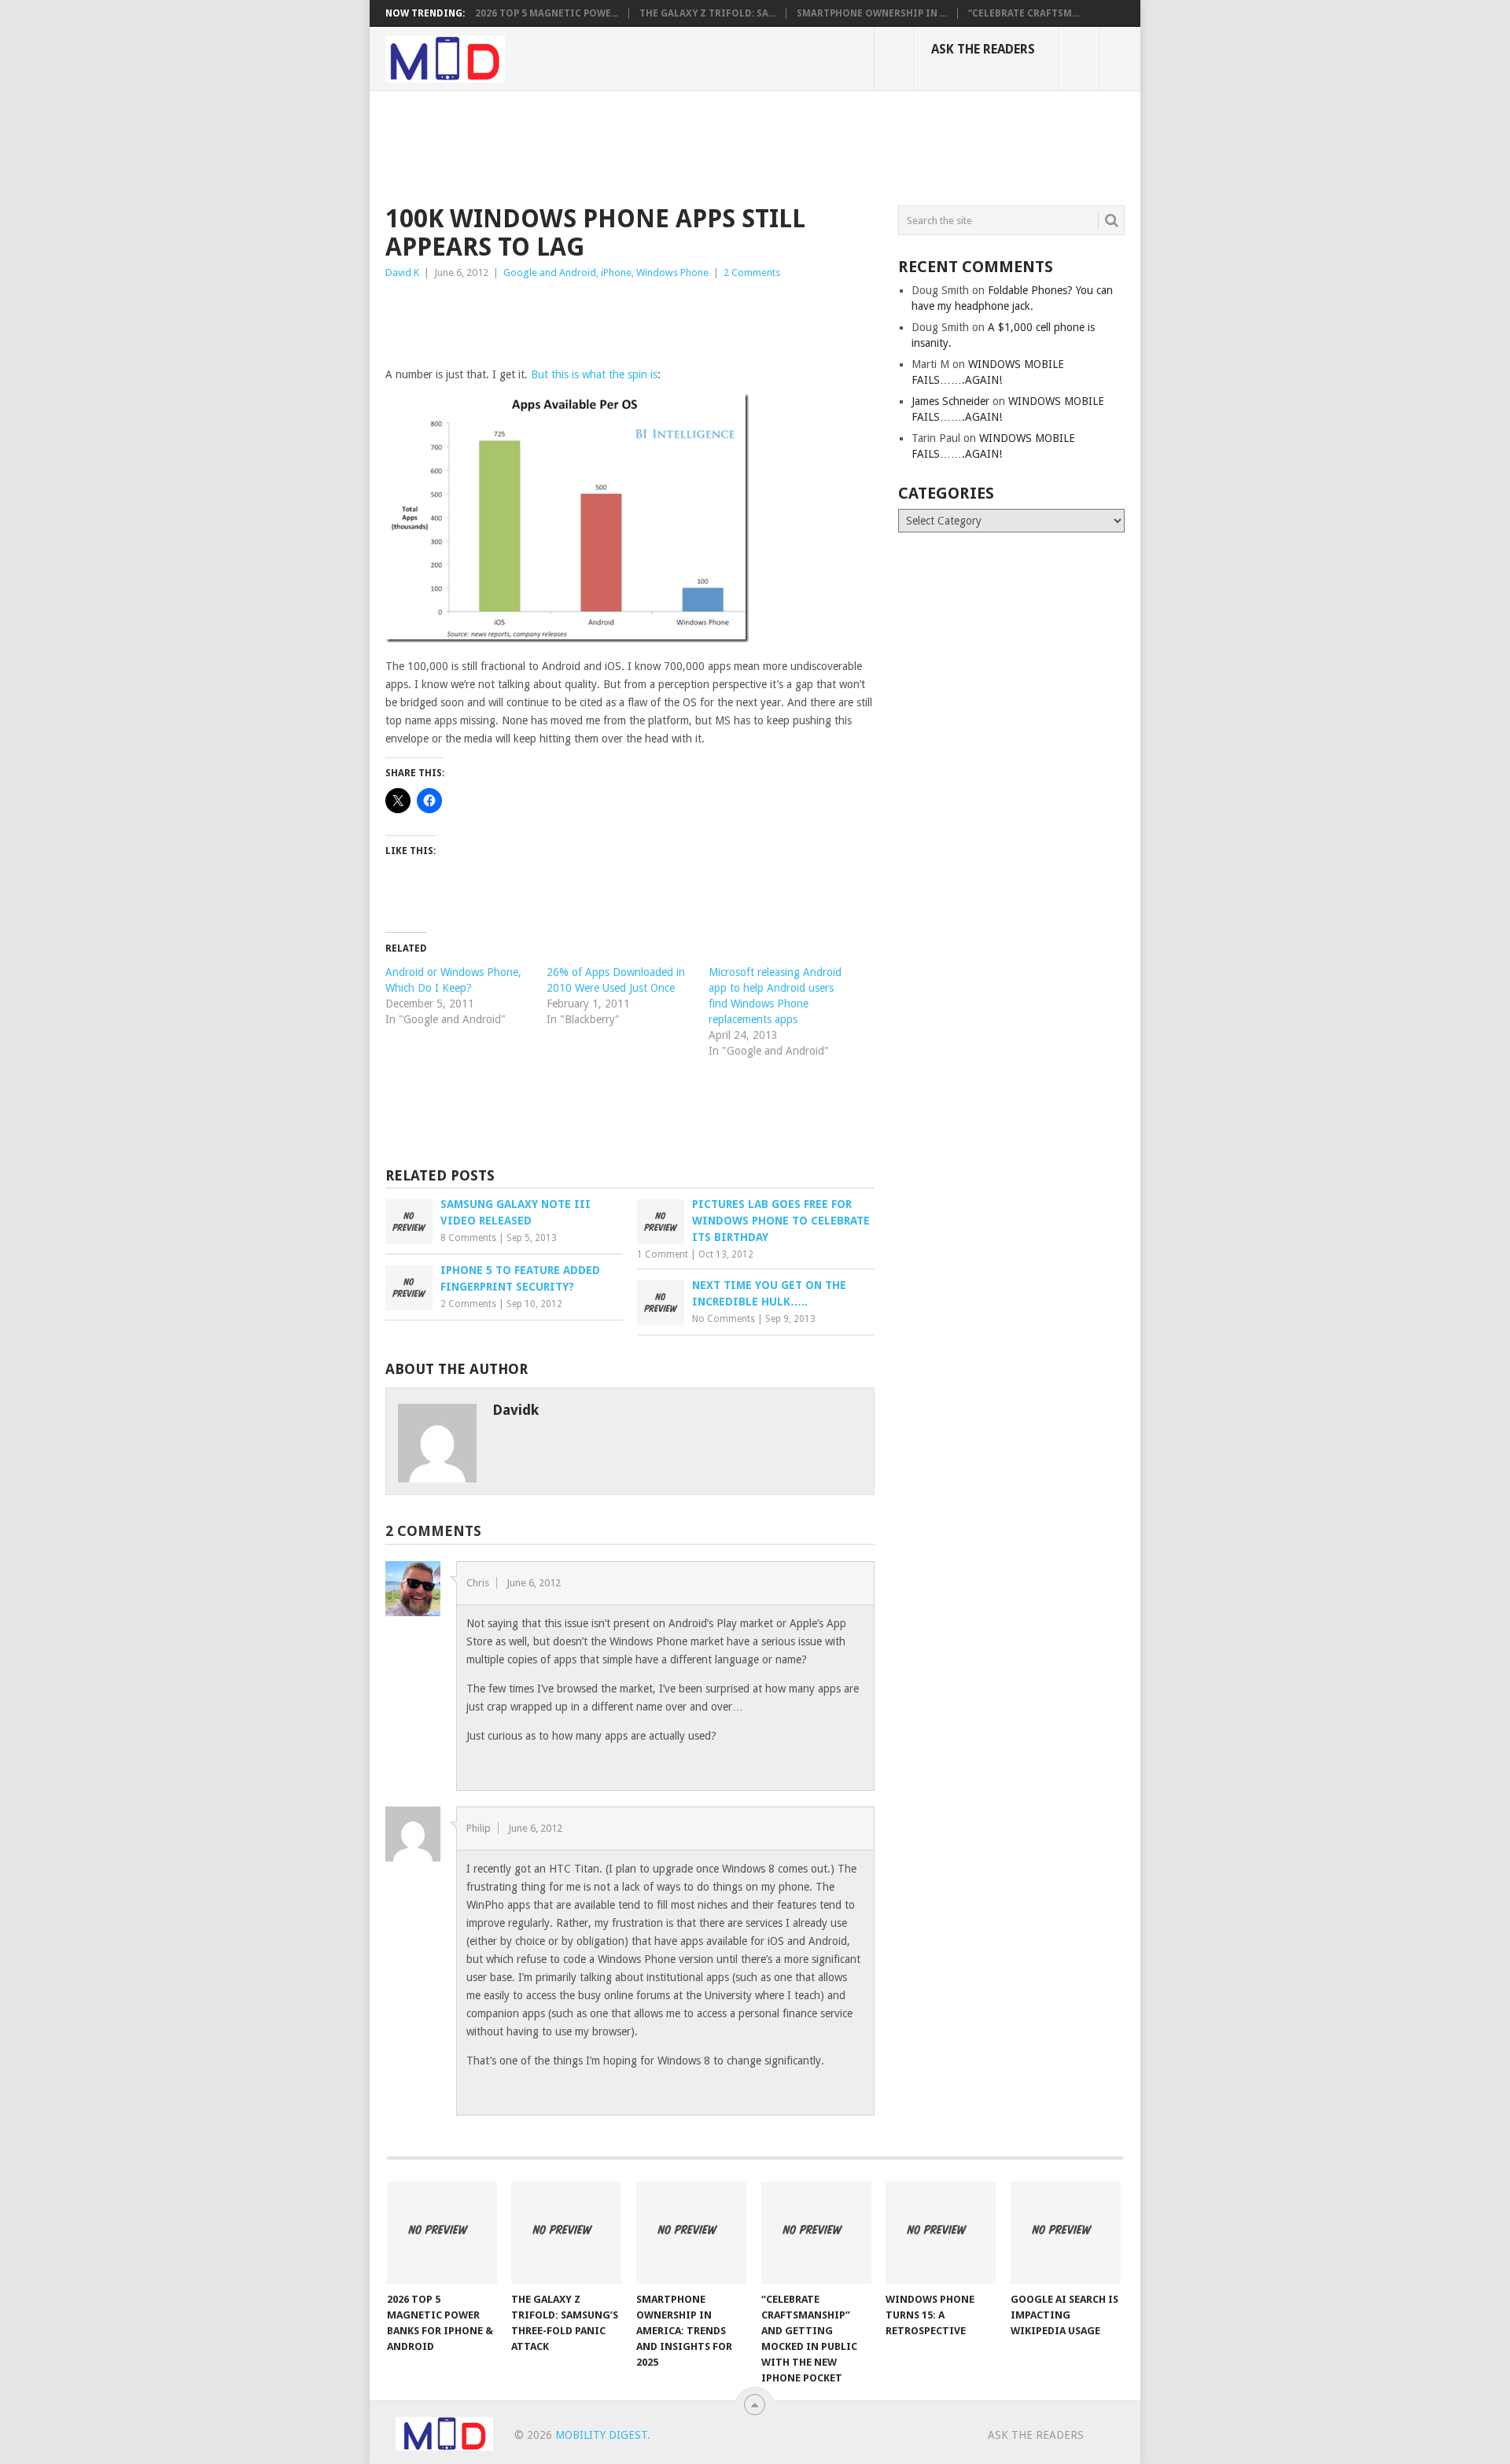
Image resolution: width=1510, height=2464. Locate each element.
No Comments (724, 1319)
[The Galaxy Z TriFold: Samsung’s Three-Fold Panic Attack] (566, 2233)
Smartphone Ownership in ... (872, 13)
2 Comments (752, 273)
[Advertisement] (672, 145)
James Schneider (950, 401)
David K (402, 273)
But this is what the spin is (594, 374)
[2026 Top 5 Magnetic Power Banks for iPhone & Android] (442, 2233)
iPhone (616, 273)
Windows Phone (672, 273)
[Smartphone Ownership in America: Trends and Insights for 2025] (691, 2233)
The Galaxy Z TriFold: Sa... (707, 13)
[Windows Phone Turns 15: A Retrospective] (941, 2233)
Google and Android (550, 273)
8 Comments (468, 1238)
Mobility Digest (601, 2435)
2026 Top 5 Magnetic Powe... (547, 13)
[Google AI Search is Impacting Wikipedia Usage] (1066, 2233)
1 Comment (663, 1254)
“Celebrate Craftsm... (1024, 13)
